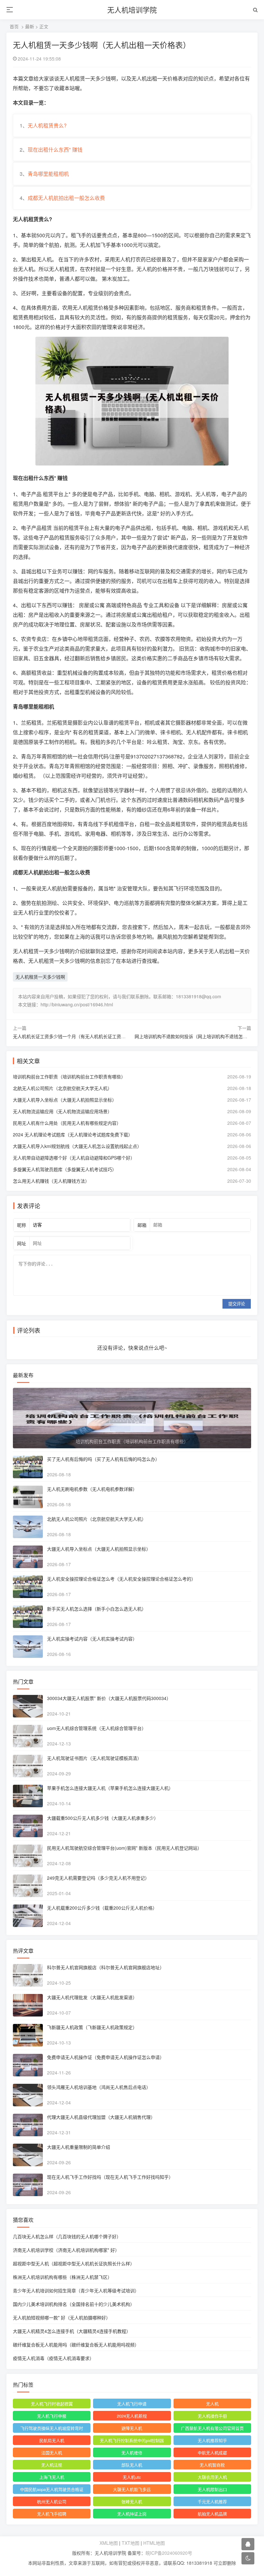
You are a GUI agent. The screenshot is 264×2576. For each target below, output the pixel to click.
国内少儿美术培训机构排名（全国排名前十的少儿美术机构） (74, 2304)
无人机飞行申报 (52, 2416)
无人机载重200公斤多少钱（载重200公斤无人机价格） (102, 1908)
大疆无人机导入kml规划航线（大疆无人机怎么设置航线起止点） (77, 1146)
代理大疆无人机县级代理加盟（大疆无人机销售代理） (101, 2117)
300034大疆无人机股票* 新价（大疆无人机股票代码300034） (109, 1698)
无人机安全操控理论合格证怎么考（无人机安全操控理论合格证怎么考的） (121, 1579)
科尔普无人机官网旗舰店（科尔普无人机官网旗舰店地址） (106, 1967)
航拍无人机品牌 (212, 2514)
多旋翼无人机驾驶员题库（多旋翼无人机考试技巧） (65, 1169)
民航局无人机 (52, 2440)
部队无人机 (132, 2465)
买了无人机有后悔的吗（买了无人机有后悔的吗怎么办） (103, 1459)
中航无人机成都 (212, 2453)
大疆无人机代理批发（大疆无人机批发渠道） (92, 1997)
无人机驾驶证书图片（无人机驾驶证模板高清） (94, 1758)
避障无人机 (132, 2428)
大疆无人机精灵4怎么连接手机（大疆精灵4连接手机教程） (72, 2331)
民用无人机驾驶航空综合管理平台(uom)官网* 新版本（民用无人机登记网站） (124, 1848)
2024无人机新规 (132, 2416)
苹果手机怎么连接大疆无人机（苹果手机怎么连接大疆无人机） (110, 1788)
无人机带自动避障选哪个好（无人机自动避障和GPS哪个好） (74, 1158)
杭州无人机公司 (52, 2501)
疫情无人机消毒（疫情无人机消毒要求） (53, 2358)
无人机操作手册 (212, 2416)
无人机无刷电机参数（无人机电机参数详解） (92, 1489)
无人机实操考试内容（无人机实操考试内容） (92, 1639)
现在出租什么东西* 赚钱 (55, 150)
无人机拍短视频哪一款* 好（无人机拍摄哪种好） (62, 2317)
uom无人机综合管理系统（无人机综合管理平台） (97, 1728)
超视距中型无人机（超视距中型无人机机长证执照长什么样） (74, 2263)
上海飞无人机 (52, 2477)
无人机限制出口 (212, 2489)
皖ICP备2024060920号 (169, 2553)
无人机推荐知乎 (212, 2440)
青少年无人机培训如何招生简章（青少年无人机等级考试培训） (76, 2290)
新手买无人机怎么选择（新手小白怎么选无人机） (97, 1609)
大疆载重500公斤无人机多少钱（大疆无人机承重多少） (103, 1818)
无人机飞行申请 (132, 2404)
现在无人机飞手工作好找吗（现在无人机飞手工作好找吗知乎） (110, 2177)
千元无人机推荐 (212, 2501)
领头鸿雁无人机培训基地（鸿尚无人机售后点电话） (99, 2087)
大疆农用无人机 (212, 2477)
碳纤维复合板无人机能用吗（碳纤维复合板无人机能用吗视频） (76, 2345)
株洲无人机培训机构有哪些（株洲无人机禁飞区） (62, 2277)
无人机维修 (132, 2453)
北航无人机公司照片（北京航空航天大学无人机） (62, 1088)
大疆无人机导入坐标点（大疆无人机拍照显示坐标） (65, 1100)
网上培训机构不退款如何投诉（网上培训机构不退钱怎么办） (195, 1036)
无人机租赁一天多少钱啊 (40, 977)
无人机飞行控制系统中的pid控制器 (132, 2440)
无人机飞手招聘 (52, 2514)
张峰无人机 (132, 2501)
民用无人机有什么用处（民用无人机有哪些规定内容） (67, 1123)
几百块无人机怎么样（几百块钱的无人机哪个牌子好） (67, 2236)
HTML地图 (154, 2543)
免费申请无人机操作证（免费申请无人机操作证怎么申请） (106, 2057)
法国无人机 (52, 2453)
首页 (14, 26)
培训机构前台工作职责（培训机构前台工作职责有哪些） (69, 1076)
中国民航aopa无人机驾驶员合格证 (52, 2489)
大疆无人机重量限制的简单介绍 (79, 2147)
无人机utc (132, 2477)
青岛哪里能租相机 (48, 174)
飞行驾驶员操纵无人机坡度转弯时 (52, 2428)
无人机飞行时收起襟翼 (52, 2404)
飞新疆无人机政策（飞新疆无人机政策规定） (92, 2027)
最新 (30, 26)
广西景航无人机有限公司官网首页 (212, 2428)
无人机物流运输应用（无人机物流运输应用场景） (62, 1111)
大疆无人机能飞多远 (132, 2489)
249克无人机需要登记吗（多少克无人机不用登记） (98, 1878)
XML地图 (109, 2543)
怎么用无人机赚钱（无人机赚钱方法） (51, 1181)
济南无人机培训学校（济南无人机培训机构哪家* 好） (66, 2250)
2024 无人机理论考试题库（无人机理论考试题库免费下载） (73, 1134)
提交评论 (237, 1304)
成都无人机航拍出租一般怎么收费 (66, 198)
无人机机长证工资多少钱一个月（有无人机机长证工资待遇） (74, 1036)
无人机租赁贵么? (47, 125)
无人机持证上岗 (132, 2514)
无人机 (212, 2404)
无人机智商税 (212, 2465)
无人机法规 (52, 2465)
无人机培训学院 (132, 9)
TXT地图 (131, 2543)
